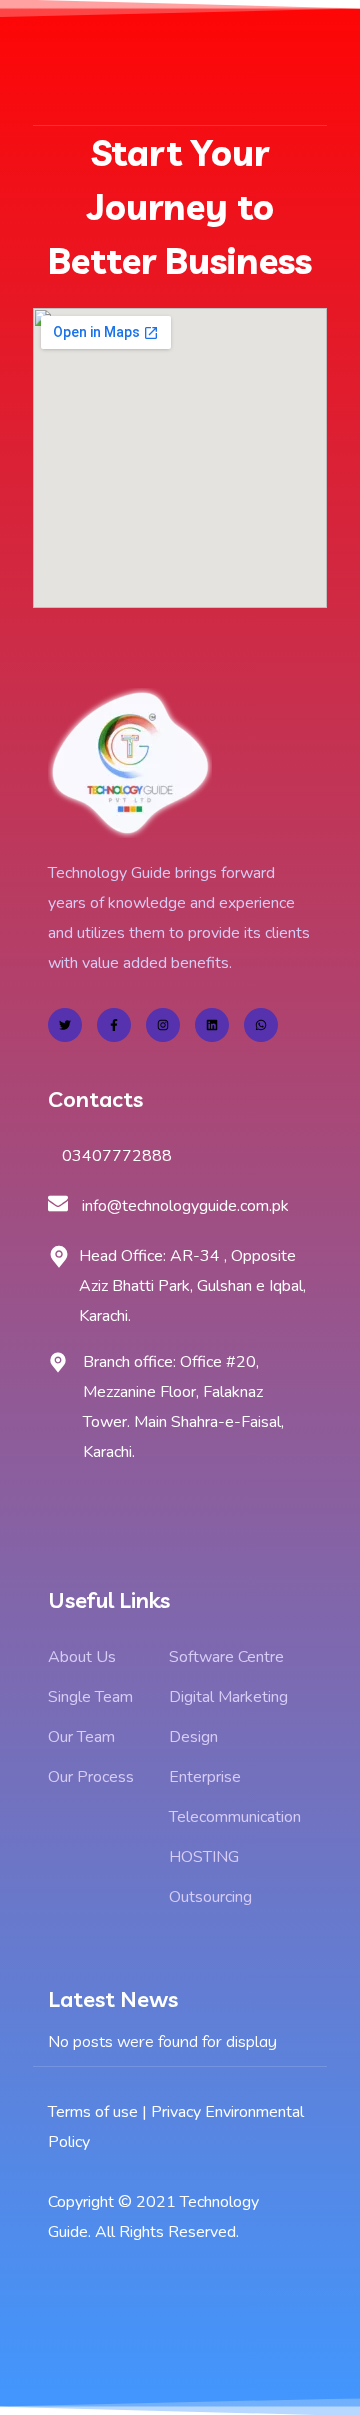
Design (193, 1737)
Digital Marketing (228, 1697)
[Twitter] (65, 1025)
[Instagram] (163, 1025)
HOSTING (204, 1857)
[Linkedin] (212, 1025)
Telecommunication (235, 1817)
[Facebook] (114, 1025)
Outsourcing (210, 1897)
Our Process (91, 1777)
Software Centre (226, 1657)
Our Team (81, 1737)
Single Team (90, 1697)
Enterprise (205, 1777)
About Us (82, 1657)
